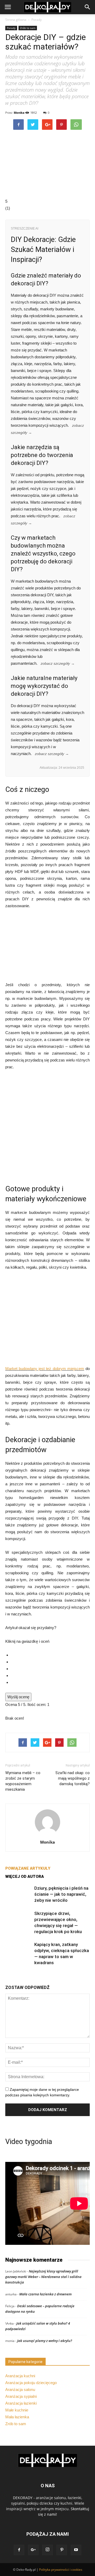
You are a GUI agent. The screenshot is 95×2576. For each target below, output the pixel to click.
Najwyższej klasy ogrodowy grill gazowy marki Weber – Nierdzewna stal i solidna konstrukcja (43, 2277)
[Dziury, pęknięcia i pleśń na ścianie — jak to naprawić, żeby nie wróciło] (18, 1894)
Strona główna (16, 20)
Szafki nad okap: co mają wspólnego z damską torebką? (73, 1778)
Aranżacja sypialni (21, 2396)
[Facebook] (19, 2550)
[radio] (50, 1655)
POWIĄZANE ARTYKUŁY (28, 1868)
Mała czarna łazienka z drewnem (46, 2294)
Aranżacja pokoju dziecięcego (31, 2383)
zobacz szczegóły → (58, 664)
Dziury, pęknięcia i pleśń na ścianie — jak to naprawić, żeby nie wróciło (61, 1894)
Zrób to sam (28, 28)
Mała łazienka (17, 2417)
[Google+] (33, 2550)
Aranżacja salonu (20, 2389)
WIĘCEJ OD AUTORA (25, 1877)
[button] (88, 7)
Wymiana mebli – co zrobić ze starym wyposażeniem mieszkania (23, 1781)
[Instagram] (47, 2550)
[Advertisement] (47, 1127)
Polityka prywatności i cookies (61, 2570)
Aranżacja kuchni (20, 2376)
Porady (37, 20)
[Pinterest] (62, 2550)
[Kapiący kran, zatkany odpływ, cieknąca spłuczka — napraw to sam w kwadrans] (18, 1951)
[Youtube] (76, 2550)
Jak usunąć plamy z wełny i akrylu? (45, 2341)
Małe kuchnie (17, 2410)
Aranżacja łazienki (21, 2403)
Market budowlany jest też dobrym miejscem (45, 1369)
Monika (19, 113)
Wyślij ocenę (18, 1697)
